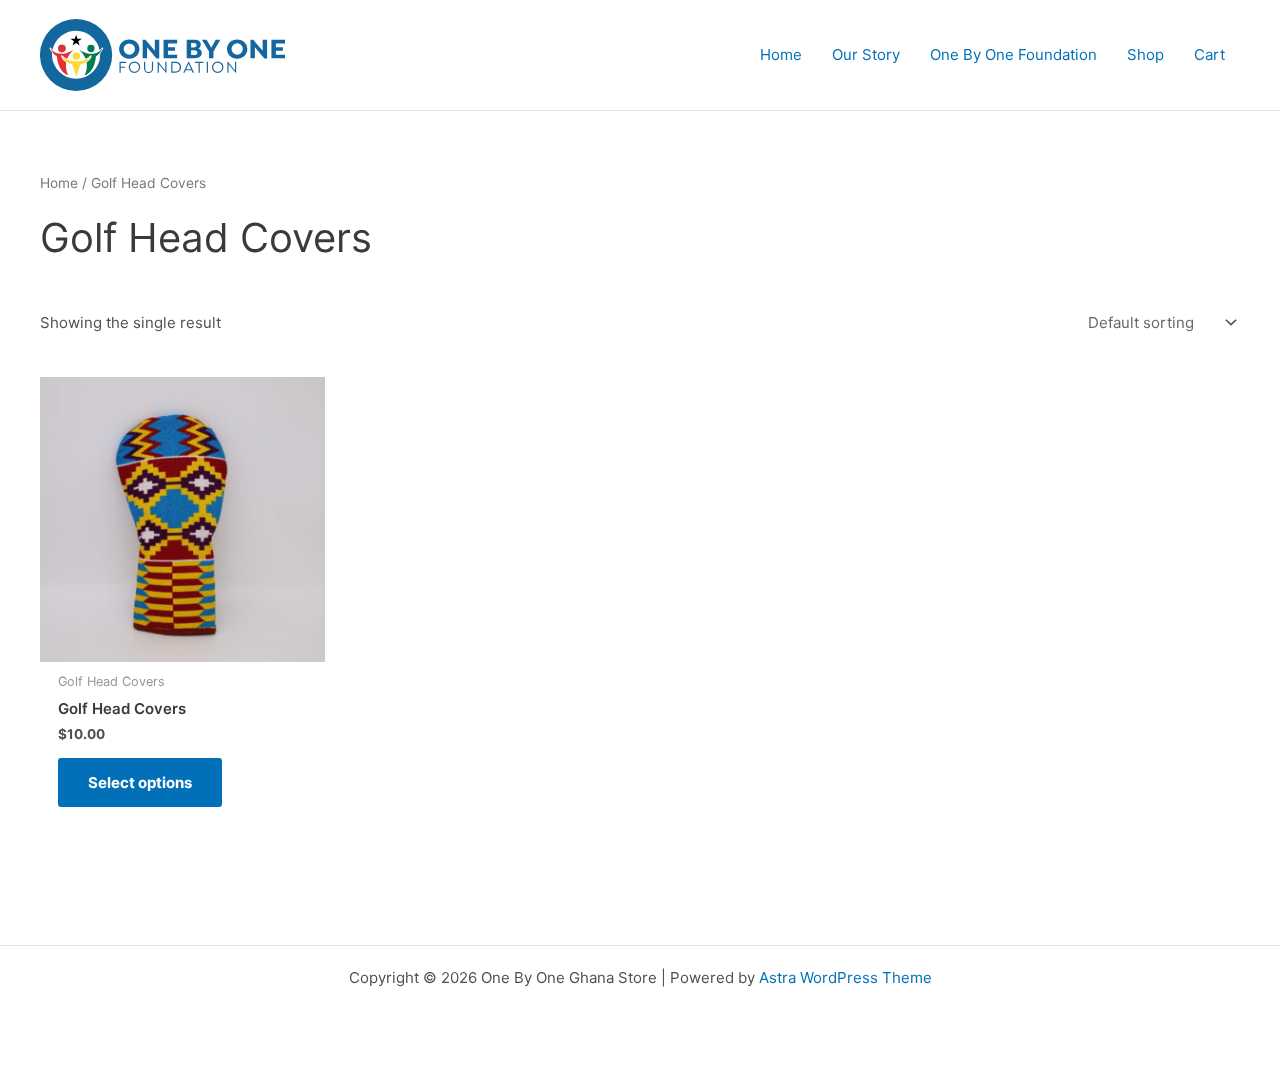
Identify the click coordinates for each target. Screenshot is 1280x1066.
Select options (140, 782)
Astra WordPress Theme (845, 977)
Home (59, 183)
